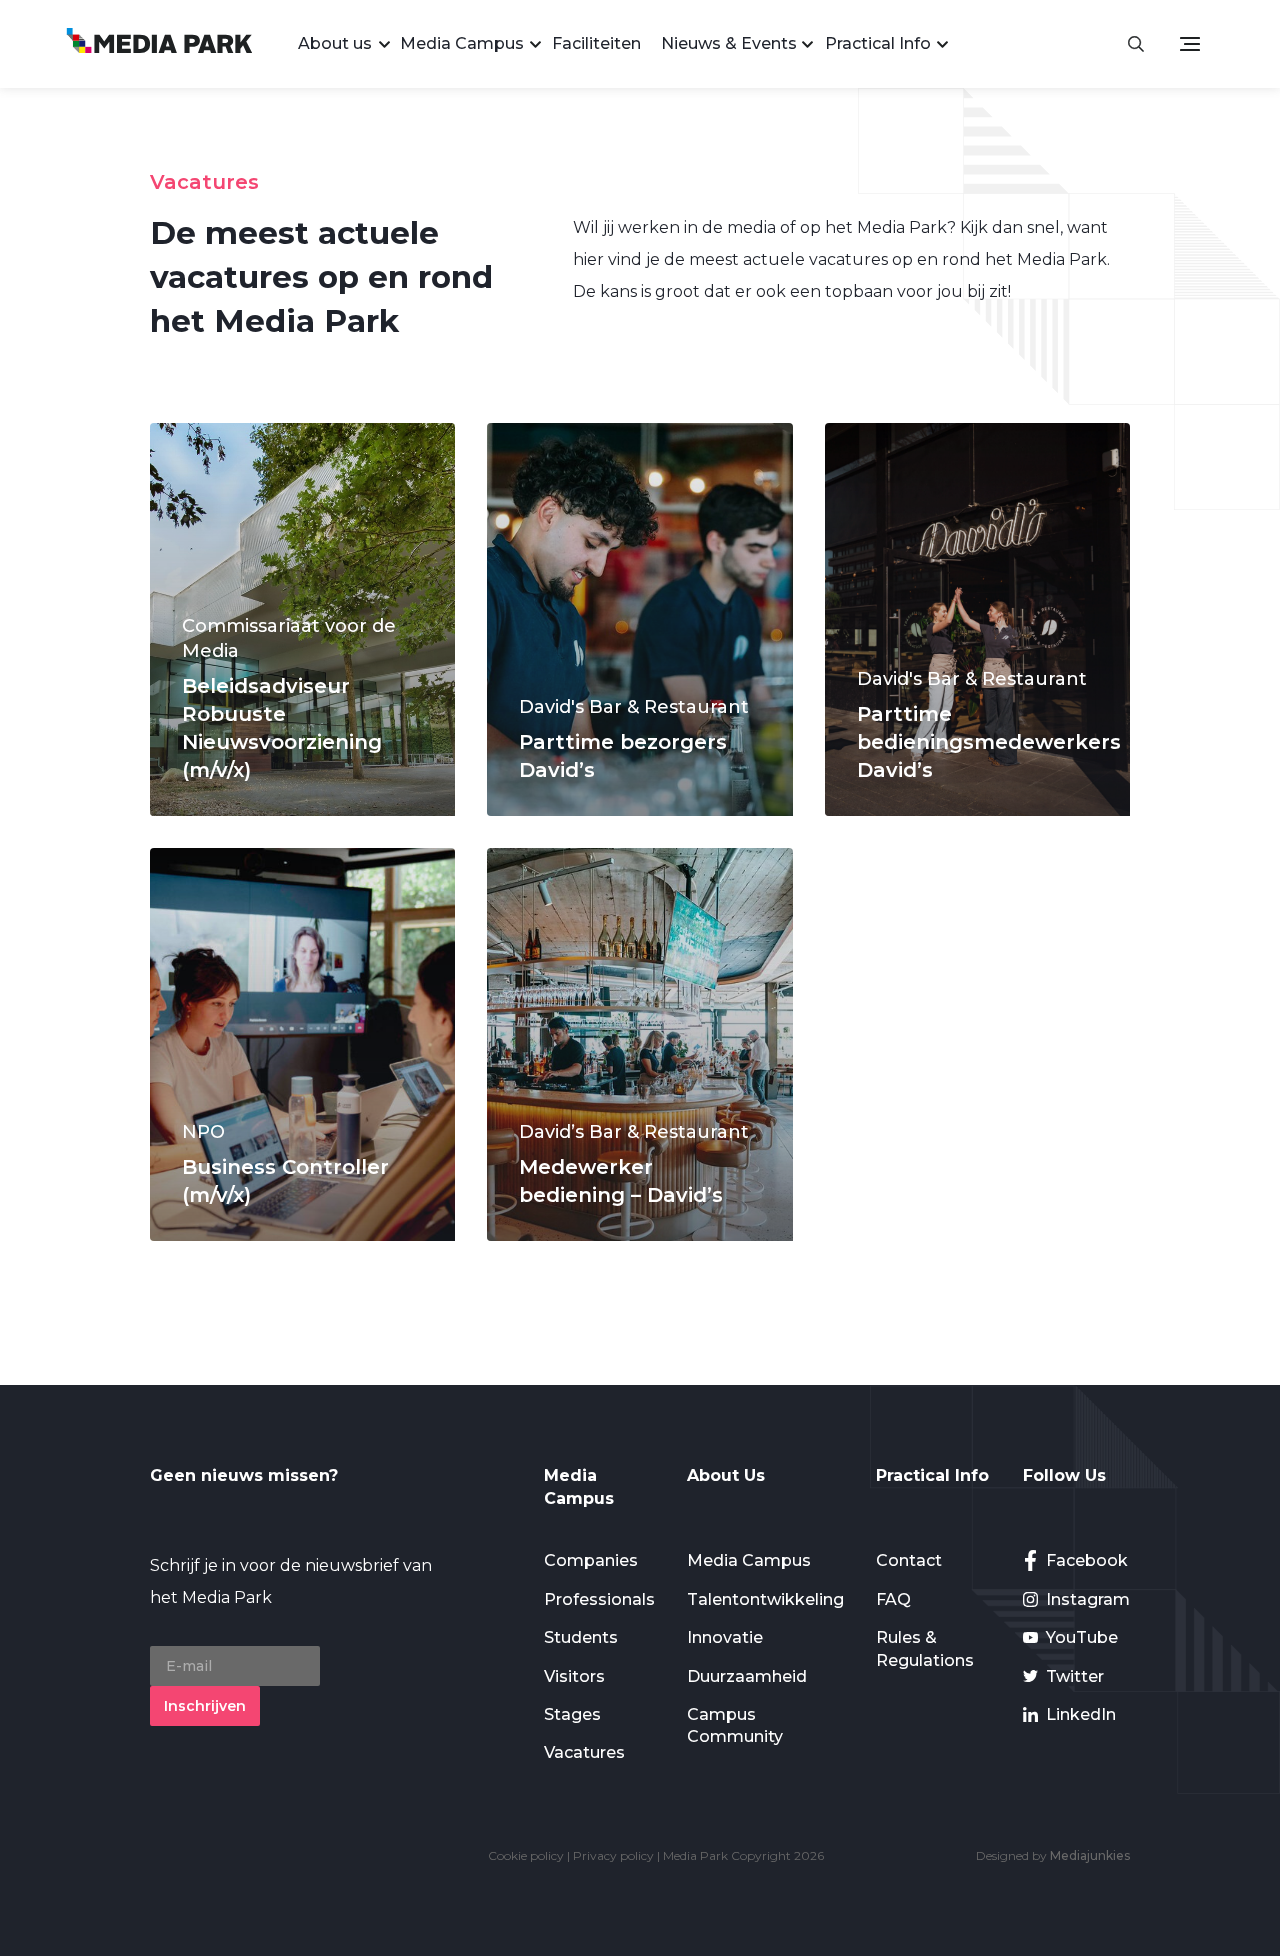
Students (581, 1637)
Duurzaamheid (747, 1676)
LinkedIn (1081, 1714)
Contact (909, 1560)
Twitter (1075, 1676)
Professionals (599, 1599)
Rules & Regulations (925, 1648)
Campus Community (735, 1725)
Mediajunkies (1090, 1855)
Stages (572, 1714)
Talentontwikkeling (765, 1599)
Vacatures (584, 1752)
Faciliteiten (596, 43)
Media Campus (462, 43)
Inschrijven (205, 1706)
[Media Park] (159, 43)
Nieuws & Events (729, 43)
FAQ (893, 1599)
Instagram (1088, 1599)
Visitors (574, 1676)
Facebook (1087, 1560)
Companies (591, 1560)
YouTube (1082, 1637)
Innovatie (725, 1637)
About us (335, 43)
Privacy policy (613, 1855)
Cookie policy (526, 1855)
